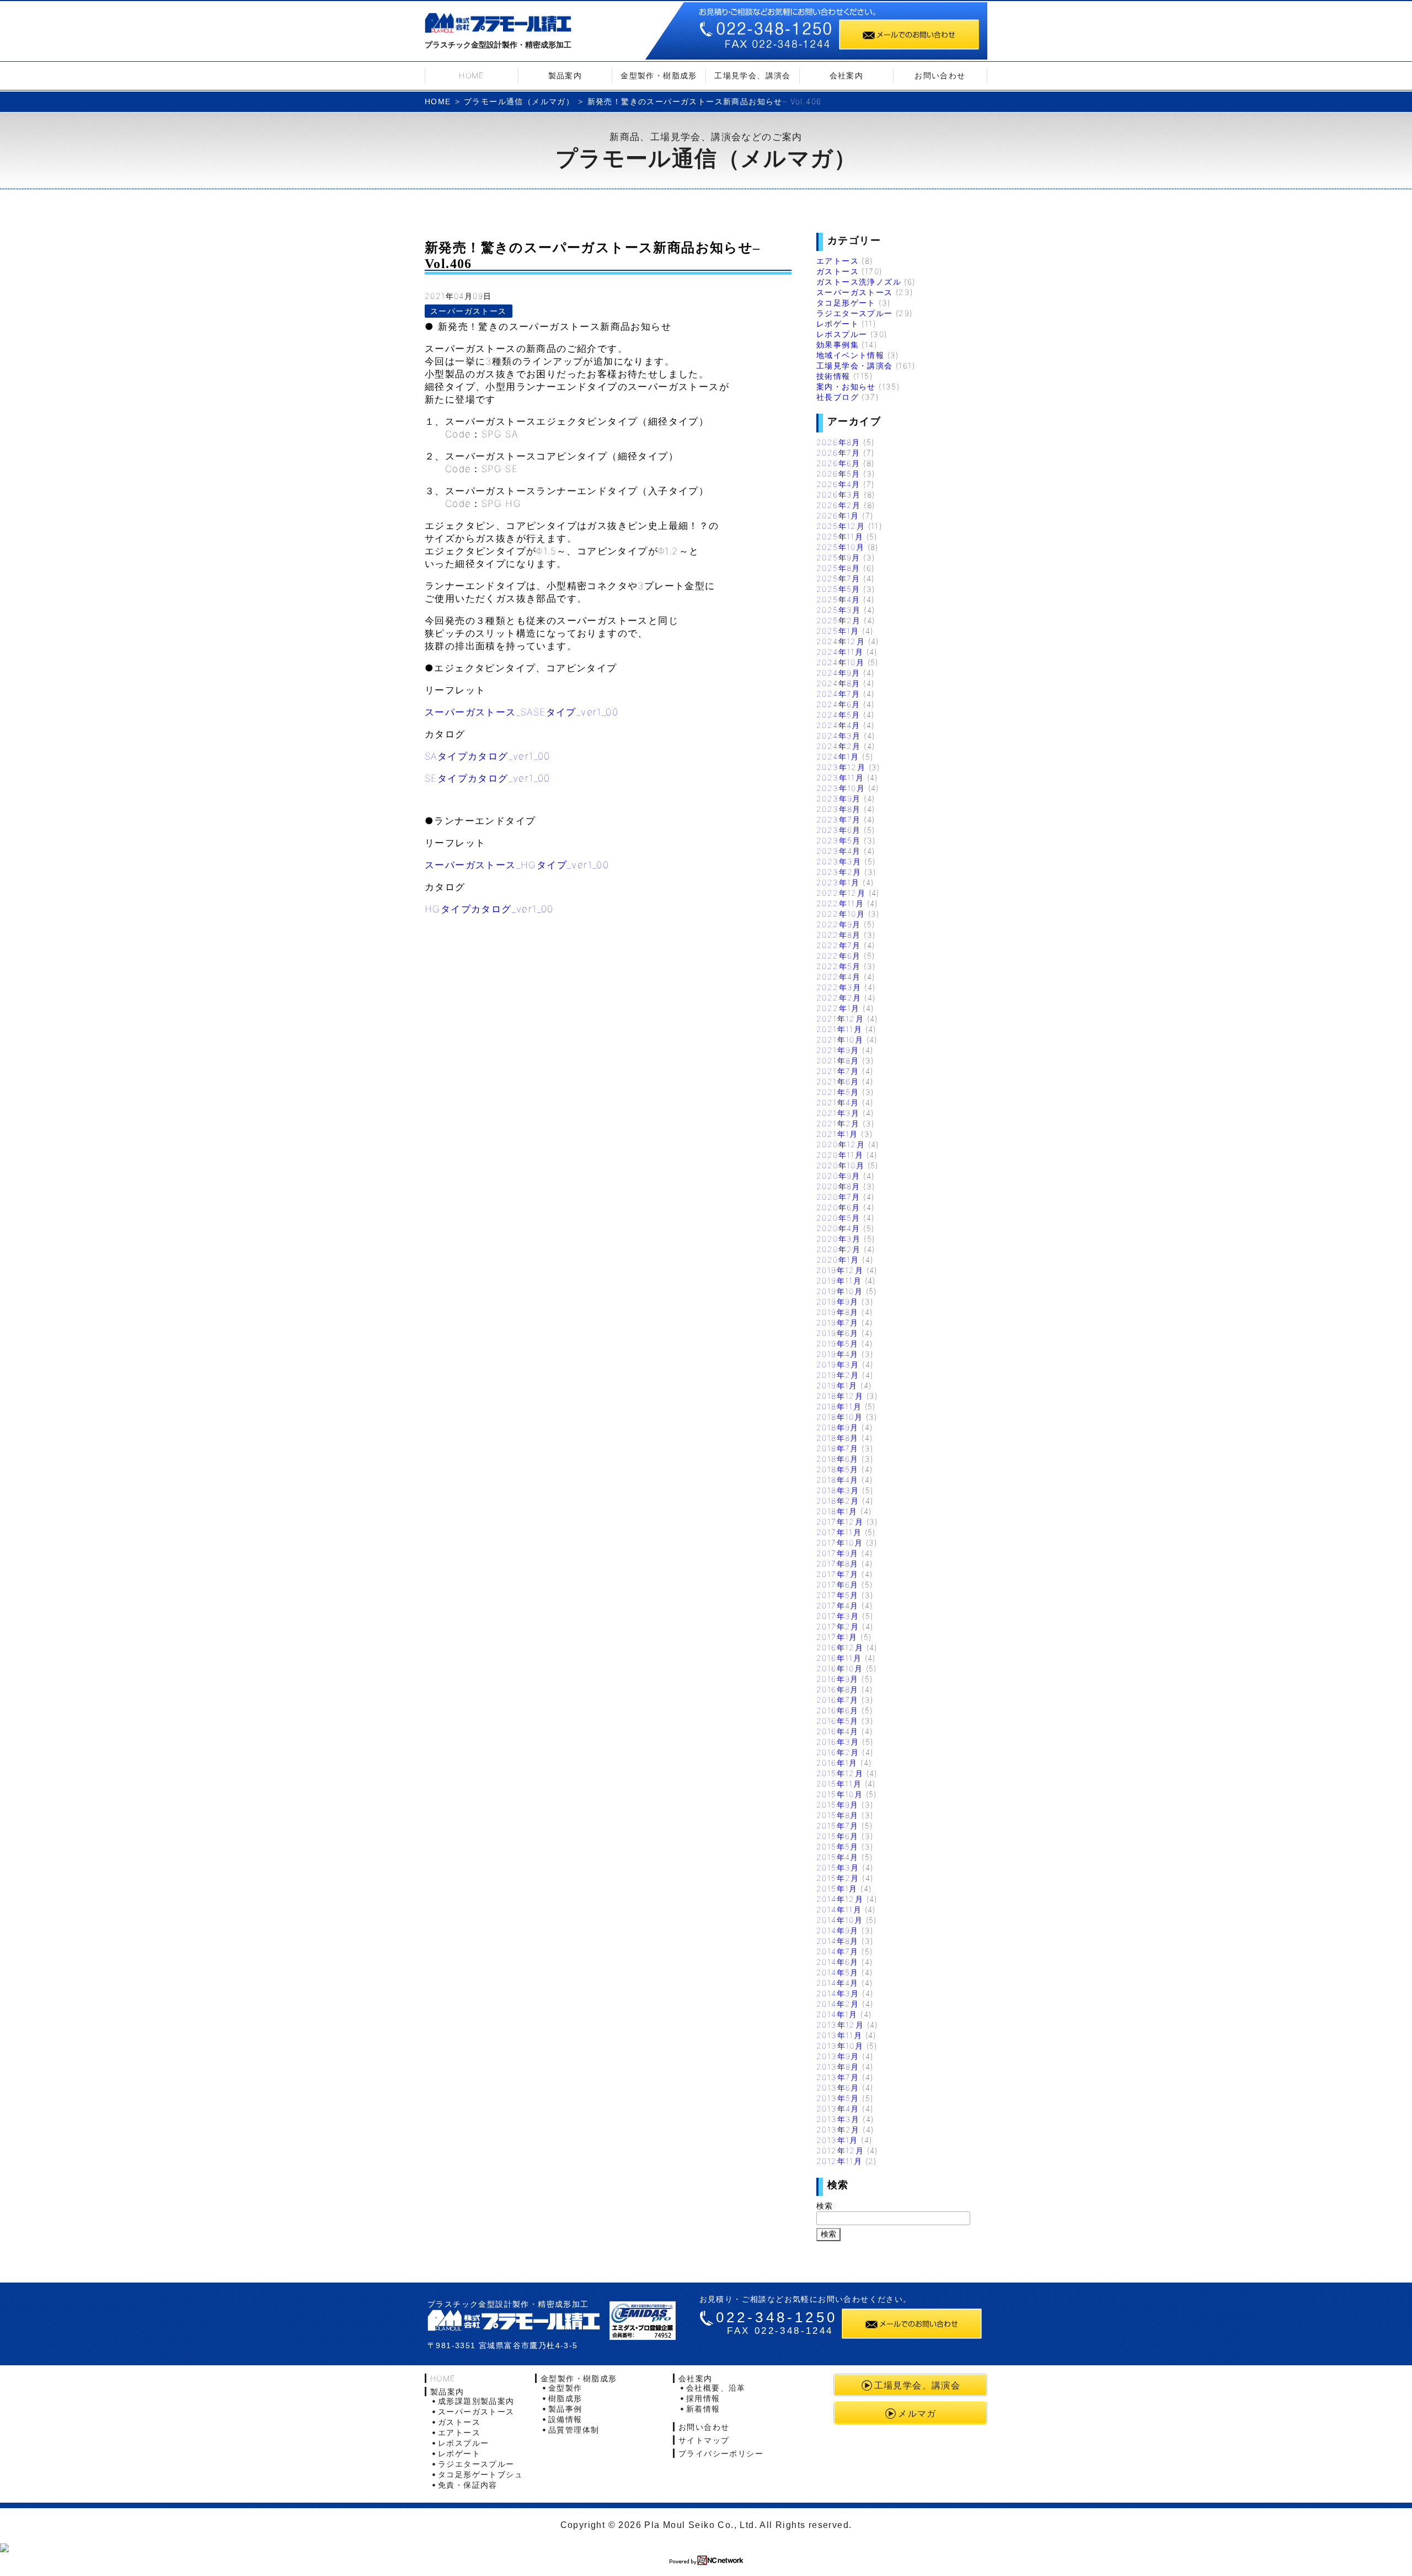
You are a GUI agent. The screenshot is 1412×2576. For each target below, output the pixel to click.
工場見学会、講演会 (753, 75)
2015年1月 (837, 1888)
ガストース (838, 271)
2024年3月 (839, 736)
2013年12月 (840, 2025)
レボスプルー (842, 334)
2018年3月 (838, 1490)
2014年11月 (839, 1909)
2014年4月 (838, 1983)
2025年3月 (839, 610)
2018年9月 (838, 1427)
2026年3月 (839, 495)
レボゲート (838, 324)
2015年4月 (838, 1857)
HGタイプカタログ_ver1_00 (489, 909)
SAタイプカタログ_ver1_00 (488, 756)
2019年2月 (838, 1375)
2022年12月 (841, 893)
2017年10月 (839, 1543)
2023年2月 (839, 872)
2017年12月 (840, 1522)
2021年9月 (838, 1050)
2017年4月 (838, 1605)
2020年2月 (839, 1249)
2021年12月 (840, 1019)
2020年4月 (838, 1228)
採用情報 (703, 2398)
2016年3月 (838, 1742)
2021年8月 (838, 1060)
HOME (472, 75)
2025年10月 (840, 547)
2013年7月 (838, 2077)
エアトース (838, 261)
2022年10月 (841, 914)
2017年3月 (838, 1616)
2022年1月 (838, 1008)
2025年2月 (839, 620)
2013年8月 (838, 2067)
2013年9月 (838, 2056)
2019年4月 (838, 1354)
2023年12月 (841, 767)
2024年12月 (841, 641)
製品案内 (565, 75)
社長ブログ (838, 397)
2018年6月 (838, 1459)
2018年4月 (838, 1480)
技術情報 (833, 376)
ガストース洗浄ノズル (859, 282)
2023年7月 (839, 819)
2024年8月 (838, 683)
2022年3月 (839, 987)
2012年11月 (839, 2161)
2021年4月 (838, 1102)
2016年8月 (838, 1689)
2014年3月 (838, 1993)
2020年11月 (840, 1155)
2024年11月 (840, 652)
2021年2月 (838, 1123)
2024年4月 (838, 725)
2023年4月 (839, 851)
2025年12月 (841, 526)
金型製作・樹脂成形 (659, 75)
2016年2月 (838, 1752)
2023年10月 (841, 788)
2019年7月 (838, 1322)
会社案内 (847, 75)
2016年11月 (839, 1658)
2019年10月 (839, 1291)
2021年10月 (840, 1040)
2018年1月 (837, 1511)
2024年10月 (840, 662)
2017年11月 (839, 1532)
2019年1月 (837, 1385)
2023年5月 (839, 840)
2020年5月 (838, 1218)
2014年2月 (838, 2004)
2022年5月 (839, 966)
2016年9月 (838, 1679)
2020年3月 (839, 1239)
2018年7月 (838, 1448)
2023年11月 (840, 777)
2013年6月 (838, 2088)
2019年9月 (838, 1302)
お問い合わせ (940, 75)
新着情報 (703, 2409)
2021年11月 (839, 1029)
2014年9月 (838, 1930)
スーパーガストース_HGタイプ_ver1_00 (517, 865)
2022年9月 (839, 924)
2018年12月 (840, 1396)
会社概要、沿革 (716, 2388)
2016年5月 (838, 1721)
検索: (826, 2206)
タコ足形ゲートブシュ (480, 2474)
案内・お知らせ (846, 386)
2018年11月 (839, 1406)
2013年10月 (840, 2046)
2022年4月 (839, 977)
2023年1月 (838, 882)
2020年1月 (838, 1260)
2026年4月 (838, 484)
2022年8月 (839, 935)
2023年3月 (839, 861)
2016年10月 (839, 1668)
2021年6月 (838, 1081)
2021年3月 (838, 1113)
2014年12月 (840, 1899)
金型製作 (565, 2388)
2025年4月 (838, 599)
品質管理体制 (574, 2430)
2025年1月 (838, 631)
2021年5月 (838, 1092)
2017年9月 (838, 1553)
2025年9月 (838, 557)
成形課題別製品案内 (476, 2401)
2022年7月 (839, 945)
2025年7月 (838, 578)
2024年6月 (838, 704)
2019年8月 (838, 1312)
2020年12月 (841, 1144)
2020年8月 (838, 1186)
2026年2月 (839, 505)
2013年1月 (837, 2140)
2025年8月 (838, 568)
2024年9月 (838, 673)
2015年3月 (838, 1867)
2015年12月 (840, 1773)
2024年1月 (838, 757)
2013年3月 (838, 2119)
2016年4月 (838, 1731)
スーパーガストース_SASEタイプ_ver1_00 (522, 712)
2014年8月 (838, 1941)
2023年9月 (839, 798)
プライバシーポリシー (721, 2453)
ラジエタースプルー (855, 313)
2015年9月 (838, 1805)
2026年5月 (838, 474)
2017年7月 (838, 1574)
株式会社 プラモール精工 (514, 2320)
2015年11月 (839, 1784)
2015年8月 (838, 1815)
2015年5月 (838, 1847)
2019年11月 (839, 1281)
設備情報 (565, 2419)
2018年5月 (838, 1469)
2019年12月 (840, 1270)
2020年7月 (838, 1197)
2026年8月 (838, 442)
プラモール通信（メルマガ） (519, 101)
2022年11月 (840, 903)
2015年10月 (839, 1794)
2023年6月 (839, 830)
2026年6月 (838, 463)
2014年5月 (838, 1972)
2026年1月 (838, 515)
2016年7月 (838, 1700)
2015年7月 (838, 1826)
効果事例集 (838, 344)
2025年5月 (838, 589)
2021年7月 (838, 1071)
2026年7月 (838, 453)
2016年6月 (838, 1710)
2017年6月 (838, 1584)
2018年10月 (839, 1417)
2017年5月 (838, 1595)
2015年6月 (838, 1836)
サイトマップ (704, 2440)
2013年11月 (839, 2035)
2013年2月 (838, 2129)
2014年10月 (839, 1920)
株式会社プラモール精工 (498, 25)
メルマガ (917, 2413)
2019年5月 (838, 1343)
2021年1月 (837, 1134)
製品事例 (565, 2409)
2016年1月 (837, 1763)
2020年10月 (840, 1165)
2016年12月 (840, 1647)
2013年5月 (838, 2098)
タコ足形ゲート (846, 303)
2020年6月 (838, 1207)
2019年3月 (838, 1364)
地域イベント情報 (850, 355)
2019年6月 (838, 1333)
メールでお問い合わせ (909, 34)
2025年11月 (840, 536)
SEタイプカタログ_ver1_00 (488, 778)
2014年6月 (838, 1962)
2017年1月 (837, 1637)
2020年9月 (838, 1176)
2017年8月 (838, 1564)
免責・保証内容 (468, 2485)
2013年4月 (838, 2109)
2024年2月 (839, 746)
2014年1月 (837, 2014)
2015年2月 (838, 1878)
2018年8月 (838, 1438)
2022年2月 (839, 998)
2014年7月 (838, 1951)
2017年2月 (838, 1626)
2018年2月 (838, 1501)
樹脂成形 (565, 2398)
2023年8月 (839, 809)
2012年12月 (840, 2150)
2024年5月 (838, 715)
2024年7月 (838, 694)
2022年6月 (839, 956)
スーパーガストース (469, 311)
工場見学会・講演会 (855, 365)
